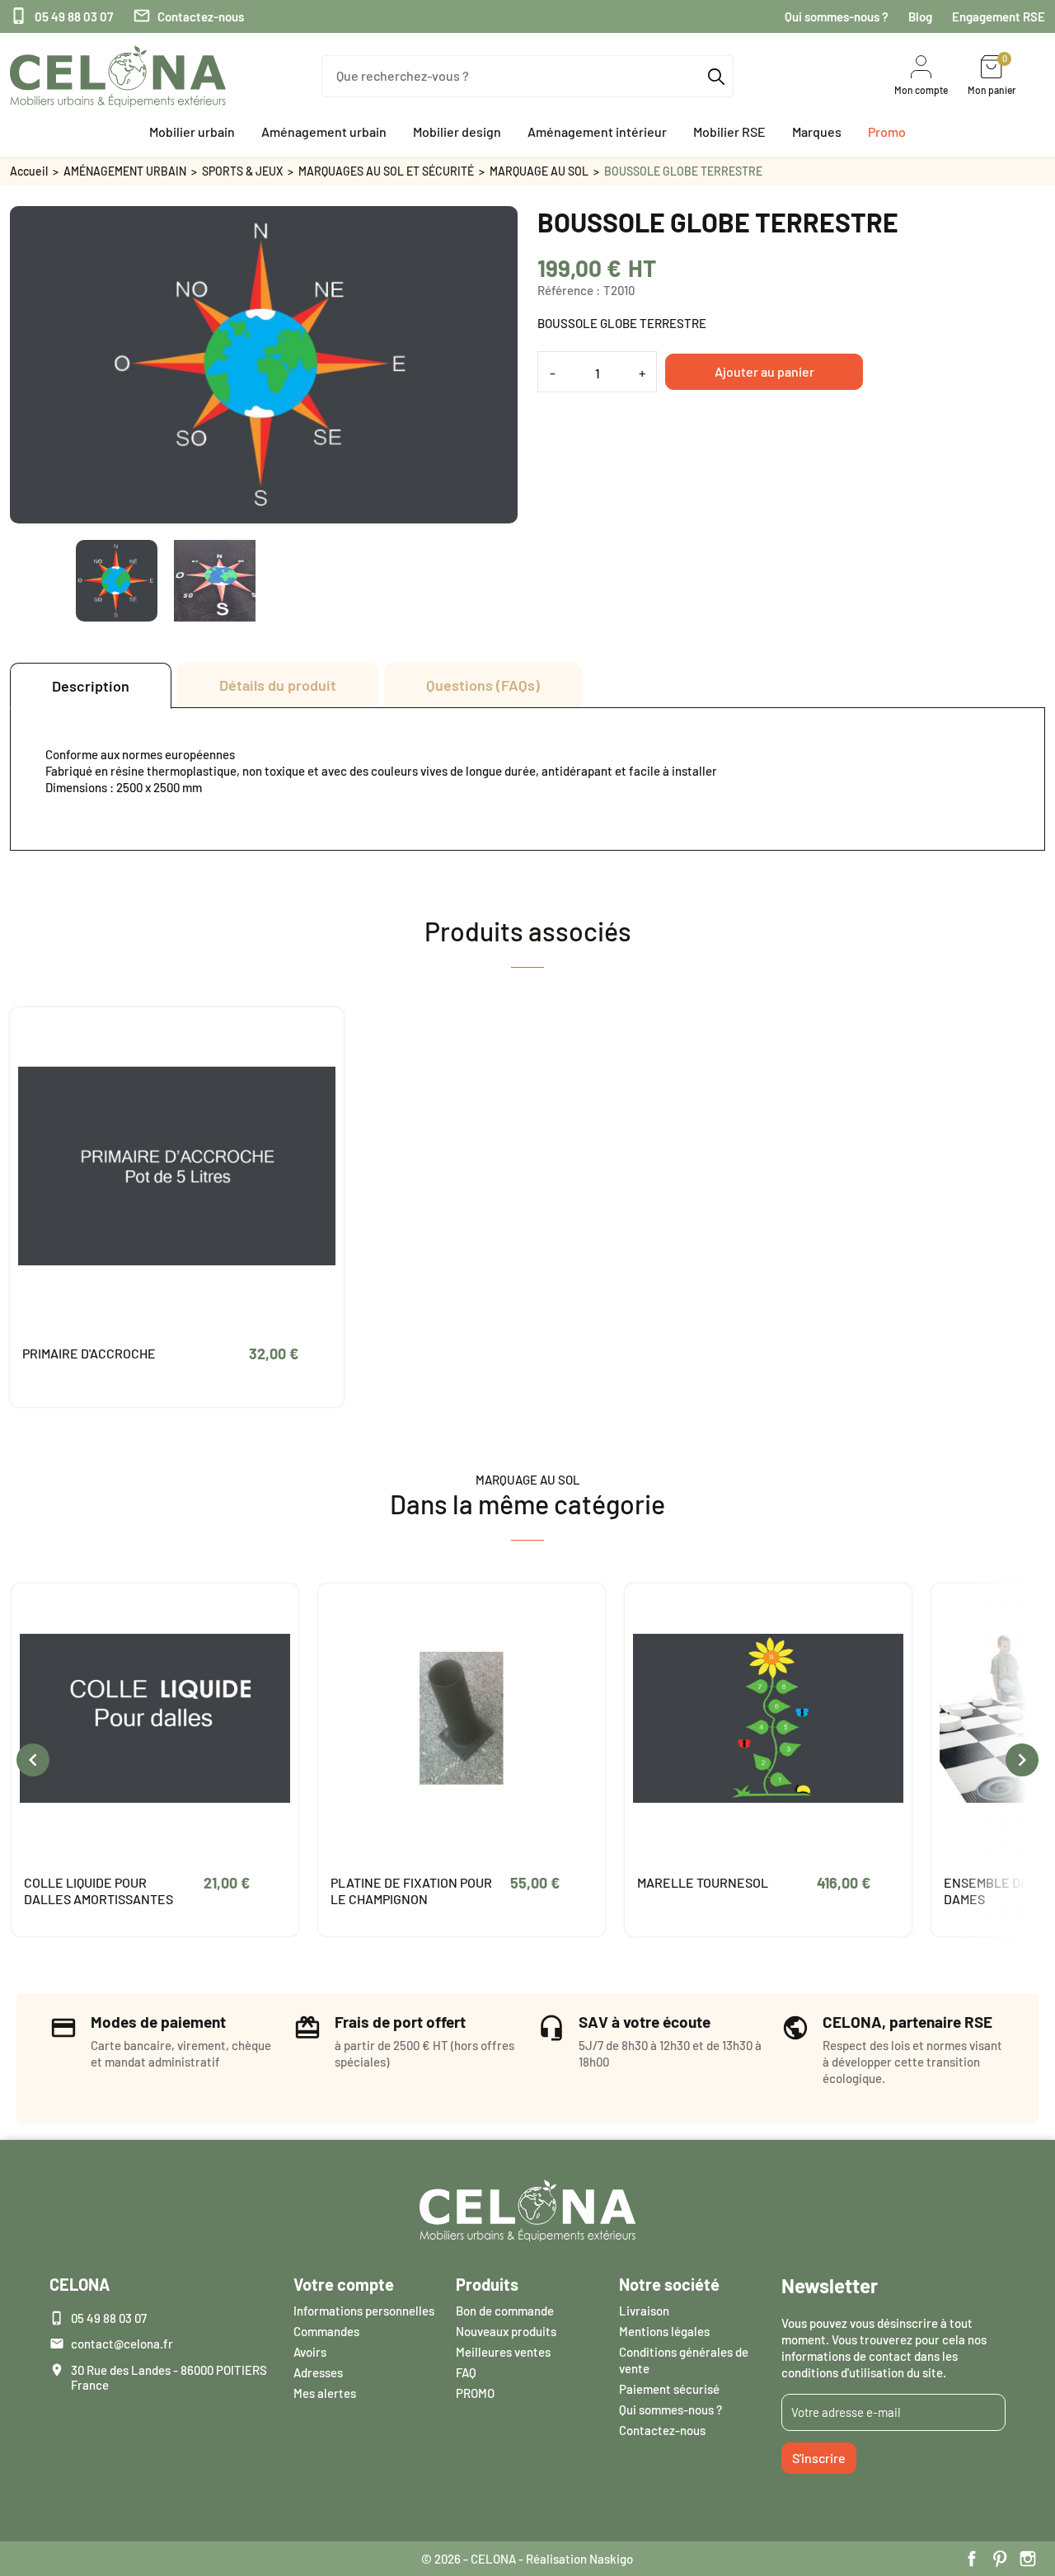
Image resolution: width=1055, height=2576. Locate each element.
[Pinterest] (1000, 2559)
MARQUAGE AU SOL (539, 171)
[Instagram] (1028, 2559)
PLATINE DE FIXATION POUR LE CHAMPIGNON (411, 1891)
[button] (192, 132)
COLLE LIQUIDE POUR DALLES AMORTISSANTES (98, 1891)
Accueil (29, 171)
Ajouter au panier (764, 371)
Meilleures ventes (503, 2352)
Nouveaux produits (506, 2331)
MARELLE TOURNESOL (703, 1882)
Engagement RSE (999, 16)
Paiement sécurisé (669, 2389)
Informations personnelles (364, 2311)
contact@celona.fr (122, 2344)
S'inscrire (819, 2458)
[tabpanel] (527, 779)
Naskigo (611, 2559)
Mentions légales (664, 2331)
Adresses (318, 2372)
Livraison (644, 2311)
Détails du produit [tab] (278, 685)
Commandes (326, 2331)
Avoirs (310, 2352)
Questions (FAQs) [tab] (483, 685)
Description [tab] (91, 686)
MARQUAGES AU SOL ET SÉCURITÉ (386, 171)
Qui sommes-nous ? (837, 16)
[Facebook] (972, 2559)
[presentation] (33, 1760)
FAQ (466, 2372)
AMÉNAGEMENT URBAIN (125, 171)
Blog (920, 16)
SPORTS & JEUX (242, 171)
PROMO (475, 2393)
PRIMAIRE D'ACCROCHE (89, 1353)
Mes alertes (325, 2393)
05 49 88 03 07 (61, 16)
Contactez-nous (188, 16)
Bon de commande (505, 2311)
